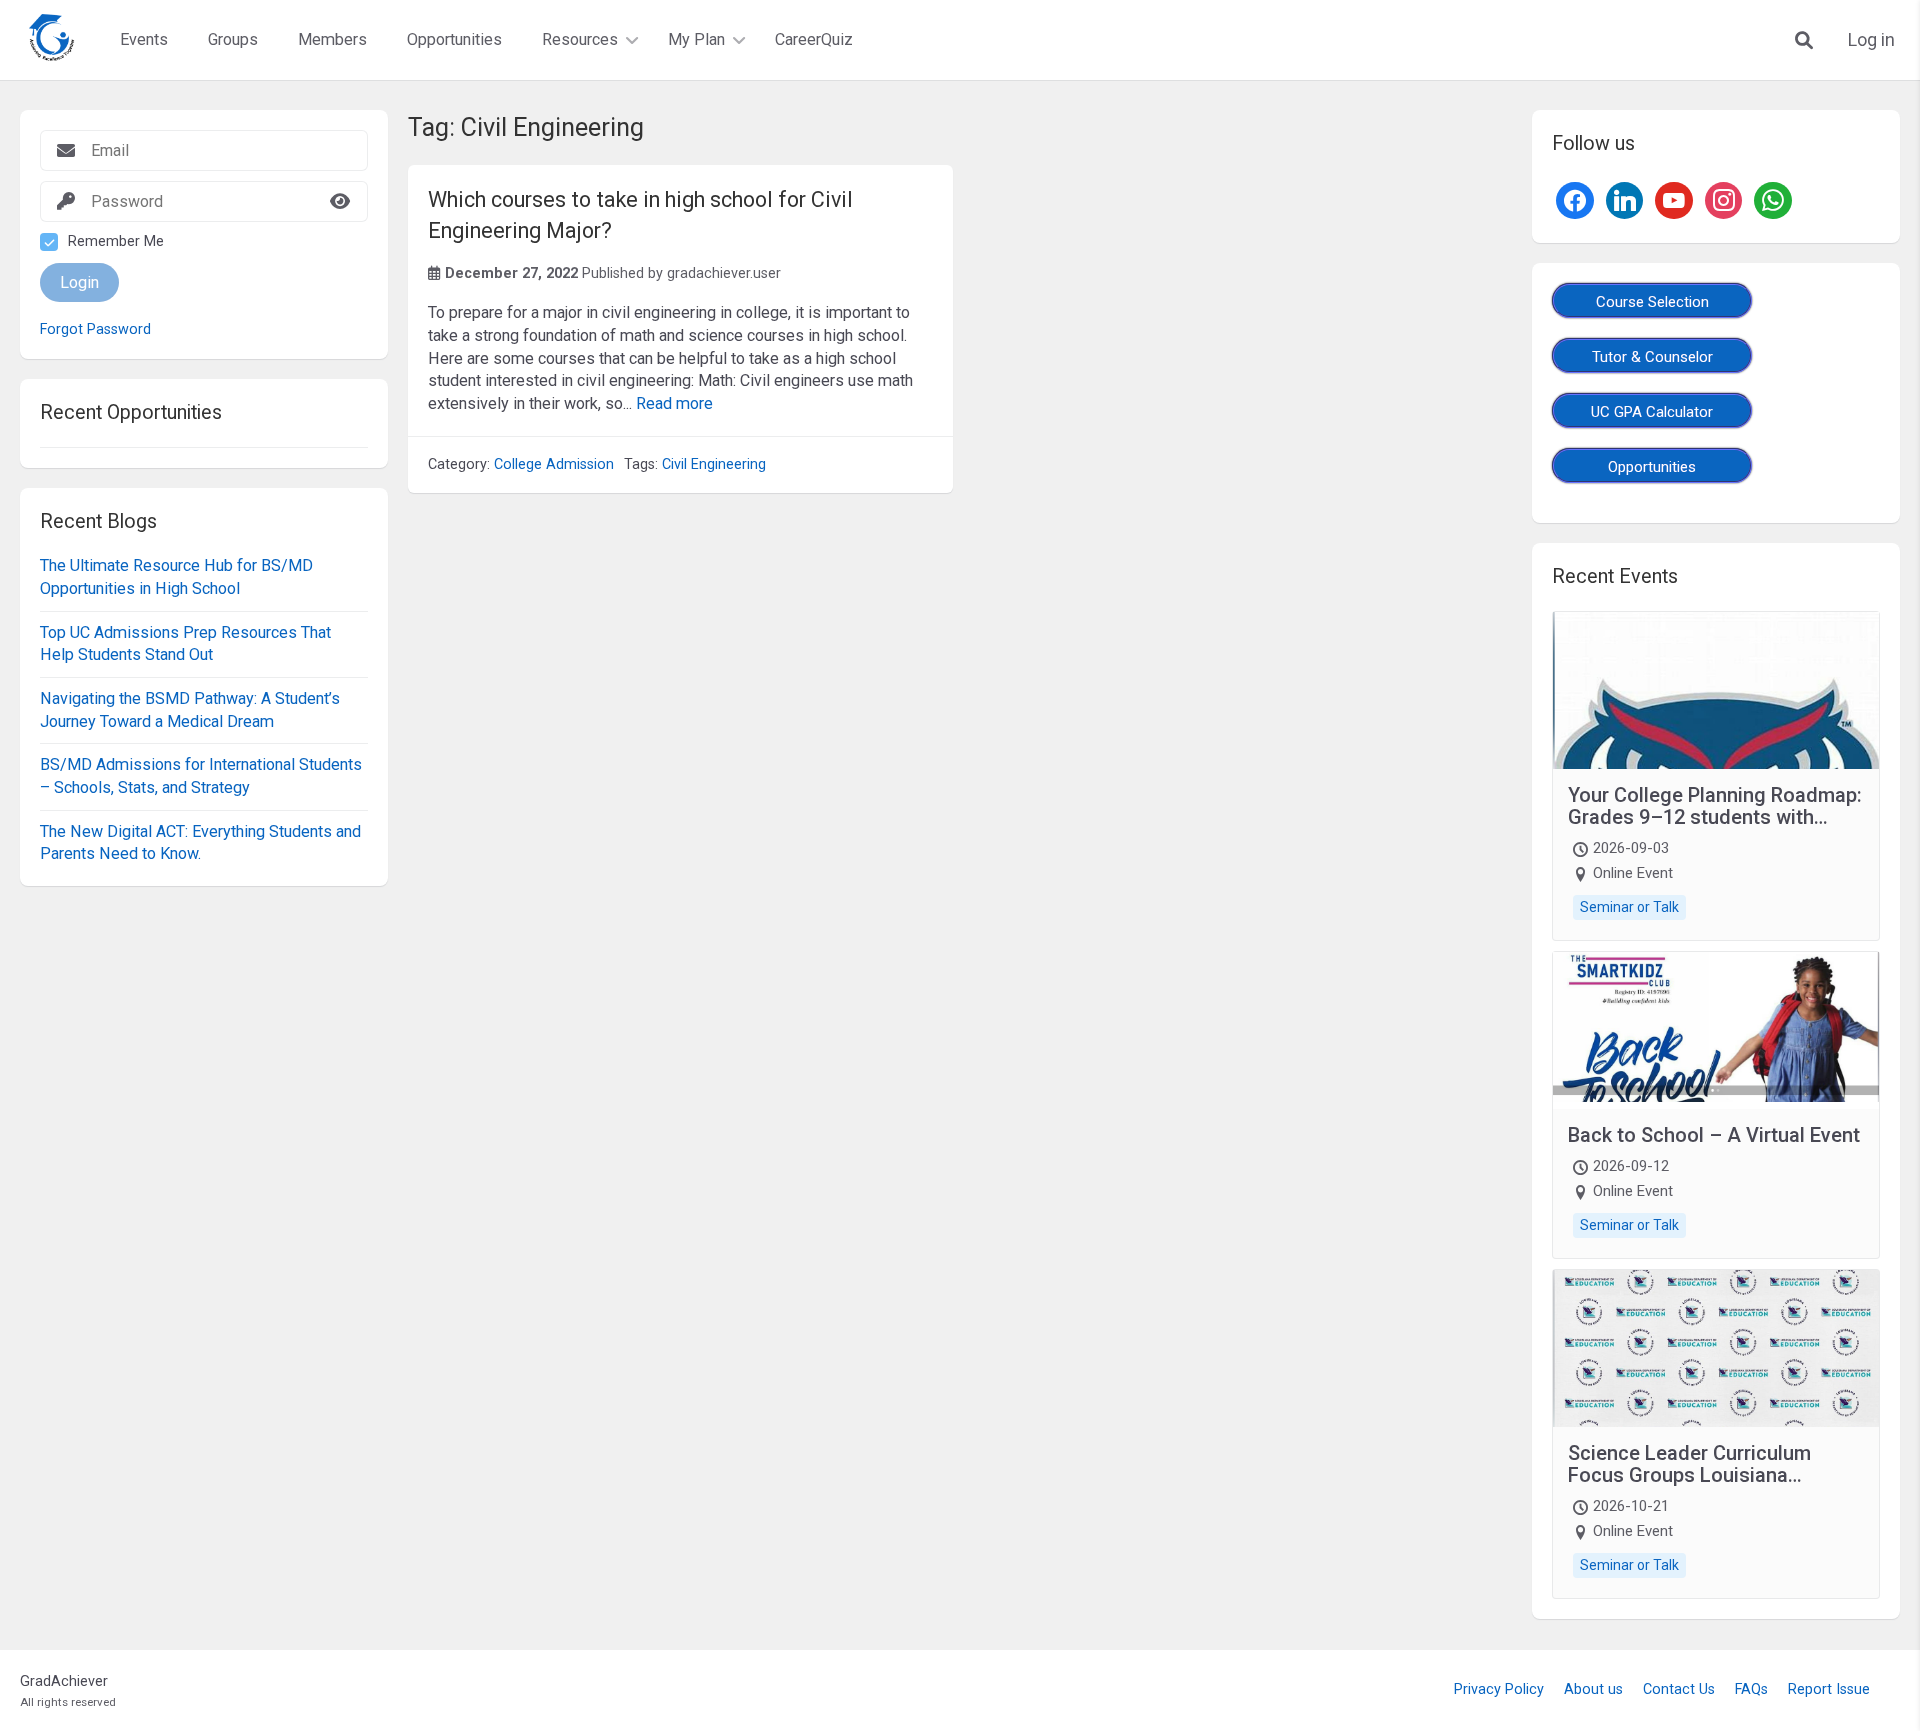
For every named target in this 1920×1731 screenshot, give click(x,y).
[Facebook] (1575, 198)
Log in (1871, 40)
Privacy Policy (1499, 1689)
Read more (674, 403)
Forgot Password (95, 330)
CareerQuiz (814, 39)
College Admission (554, 464)
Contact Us (1679, 1689)
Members (332, 39)
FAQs (1751, 1689)
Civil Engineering (714, 464)
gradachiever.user (724, 273)
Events (144, 39)
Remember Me (116, 241)
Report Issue (1829, 1689)
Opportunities (454, 39)
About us (1593, 1689)
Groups (233, 39)
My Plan (696, 39)
